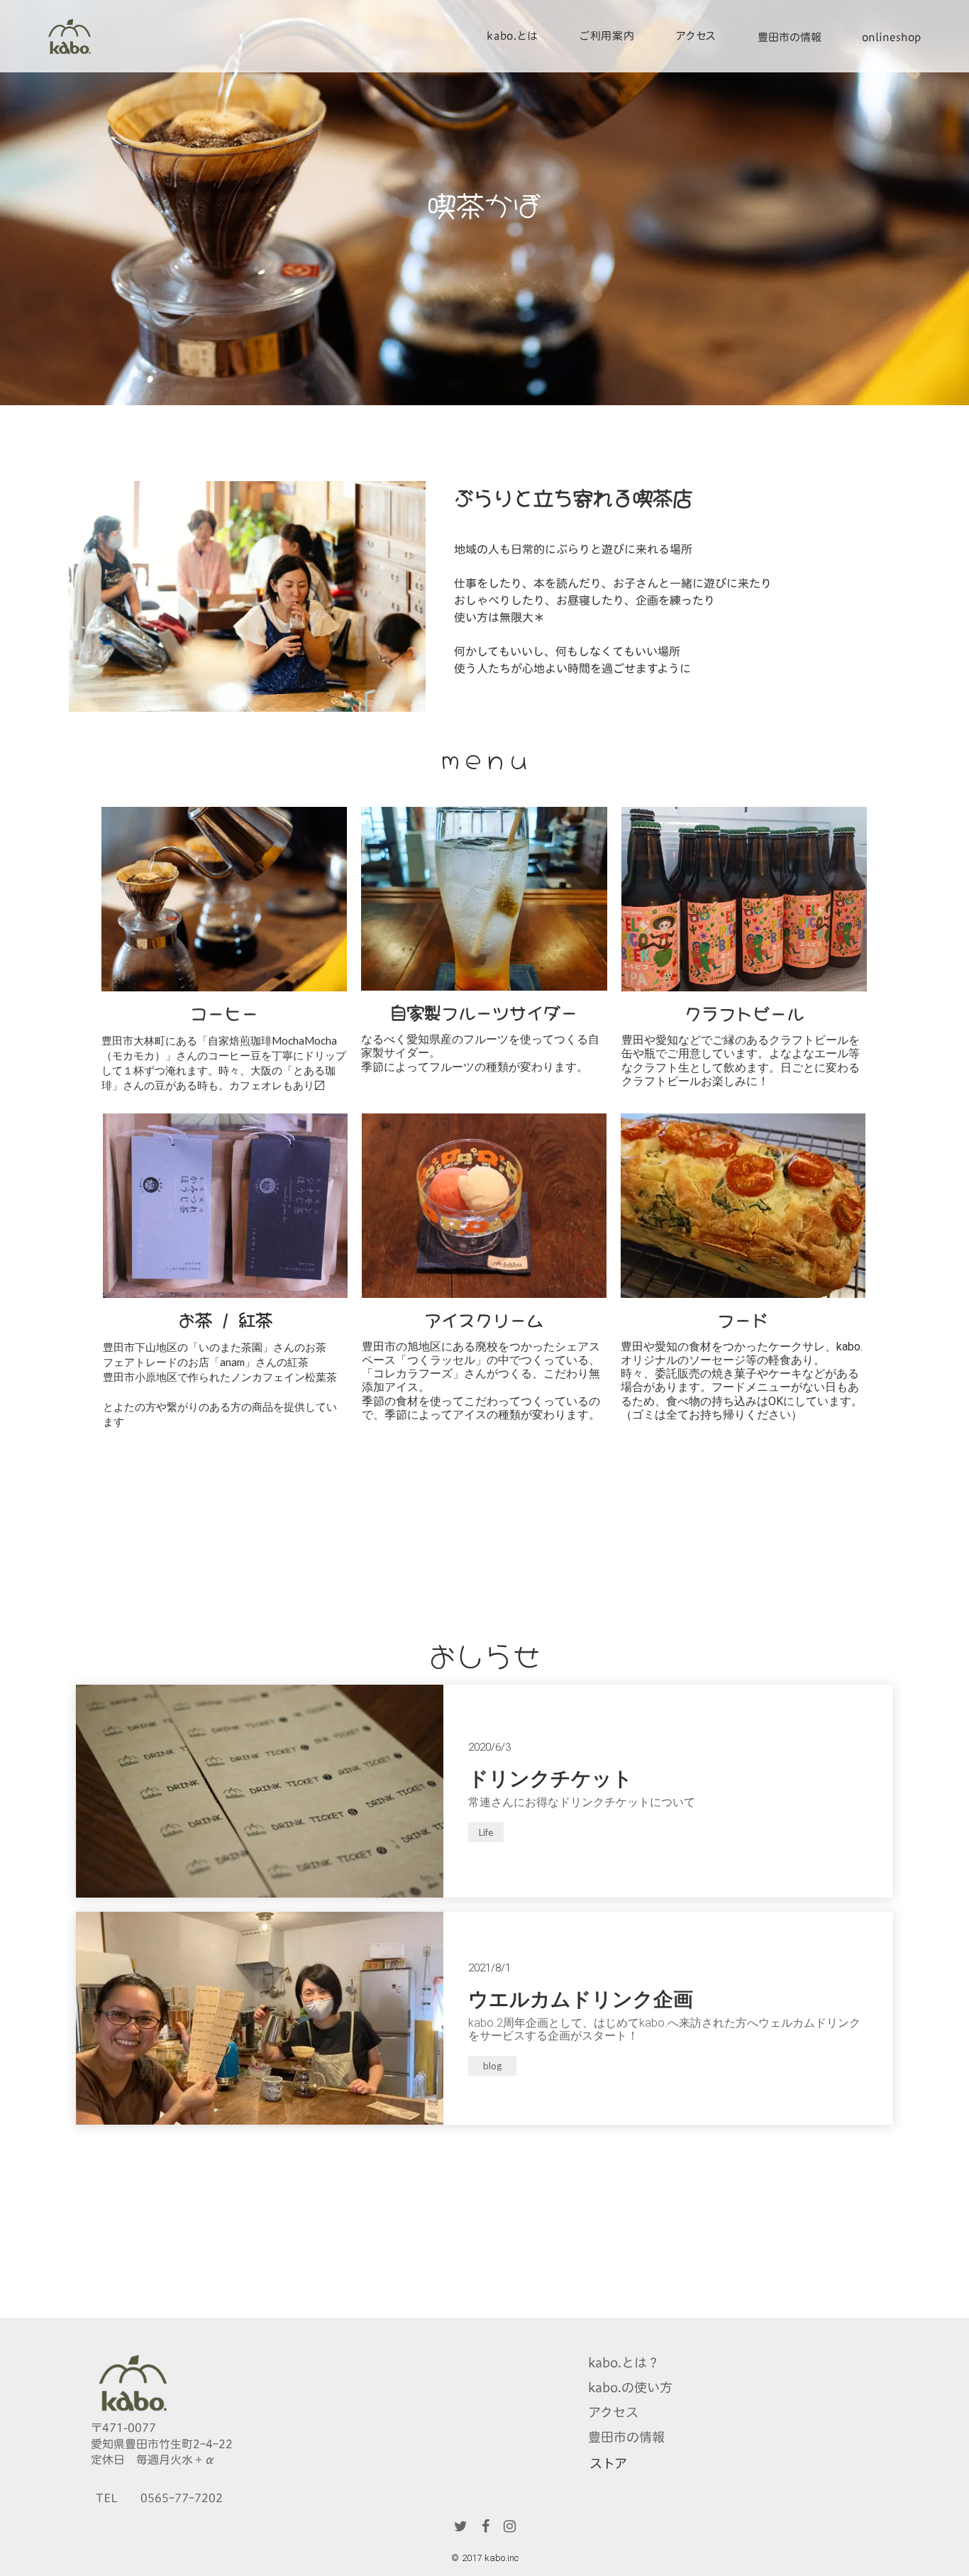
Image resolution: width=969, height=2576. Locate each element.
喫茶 (607, 84)
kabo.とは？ (624, 2363)
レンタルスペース (607, 107)
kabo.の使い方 (630, 2388)
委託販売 (607, 130)
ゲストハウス (607, 61)
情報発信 (607, 153)
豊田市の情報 (790, 37)
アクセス (613, 2412)
